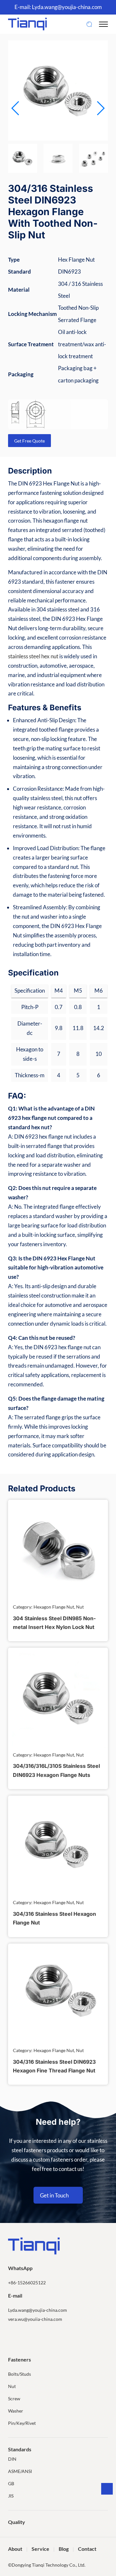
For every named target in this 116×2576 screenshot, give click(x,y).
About (15, 2549)
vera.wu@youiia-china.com (35, 2319)
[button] (100, 108)
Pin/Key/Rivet (22, 2423)
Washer (16, 2411)
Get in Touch (54, 2195)
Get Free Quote (29, 441)
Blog (64, 2549)
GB (11, 2483)
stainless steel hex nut (33, 656)
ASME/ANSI (20, 2471)
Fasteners (19, 2359)
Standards (20, 2449)
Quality (17, 2522)
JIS (11, 2496)
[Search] (89, 24)
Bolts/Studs (19, 2374)
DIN (12, 2459)
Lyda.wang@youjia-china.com (67, 7)
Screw (14, 2399)
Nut (12, 2386)
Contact (87, 2549)
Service (40, 2549)
